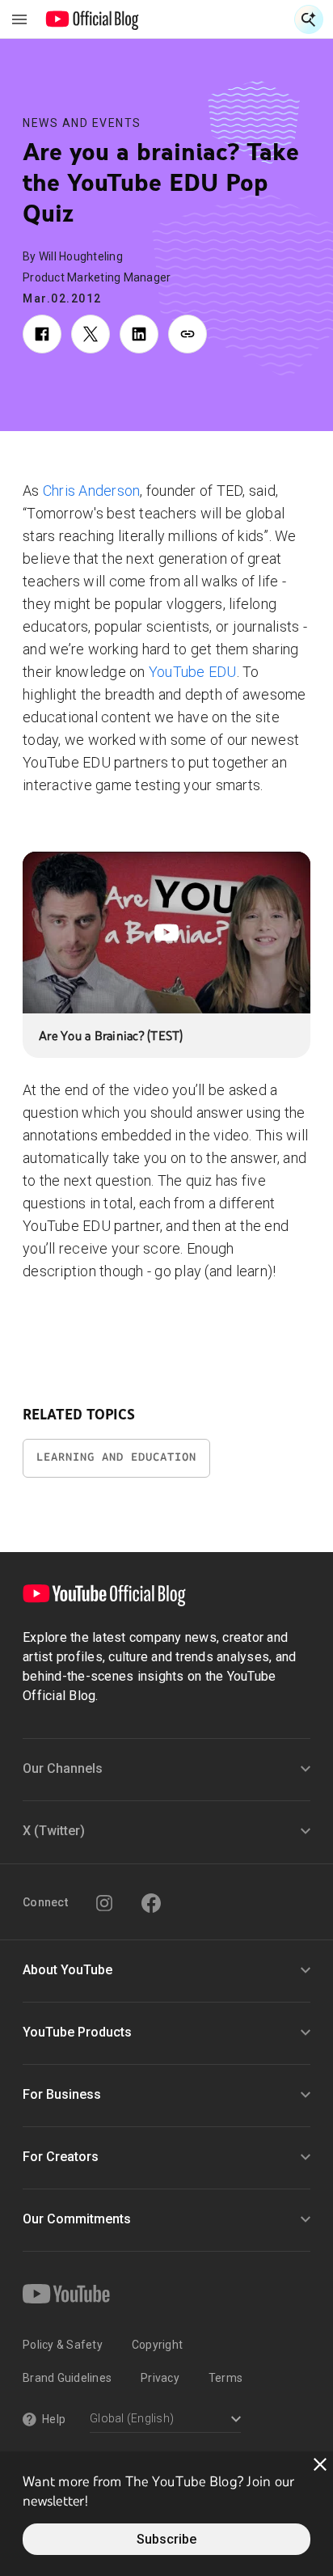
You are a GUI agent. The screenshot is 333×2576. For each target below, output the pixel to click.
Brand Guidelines (67, 2378)
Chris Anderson (92, 491)
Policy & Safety (63, 2345)
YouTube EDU (193, 672)
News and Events (82, 123)
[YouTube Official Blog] (93, 19)
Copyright (157, 2345)
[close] (320, 2464)
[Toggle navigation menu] (19, 19)
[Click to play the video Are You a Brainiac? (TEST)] (166, 933)
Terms (226, 2378)
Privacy (160, 2378)
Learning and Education (116, 1457)
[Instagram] (104, 1903)
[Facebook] (151, 1903)
